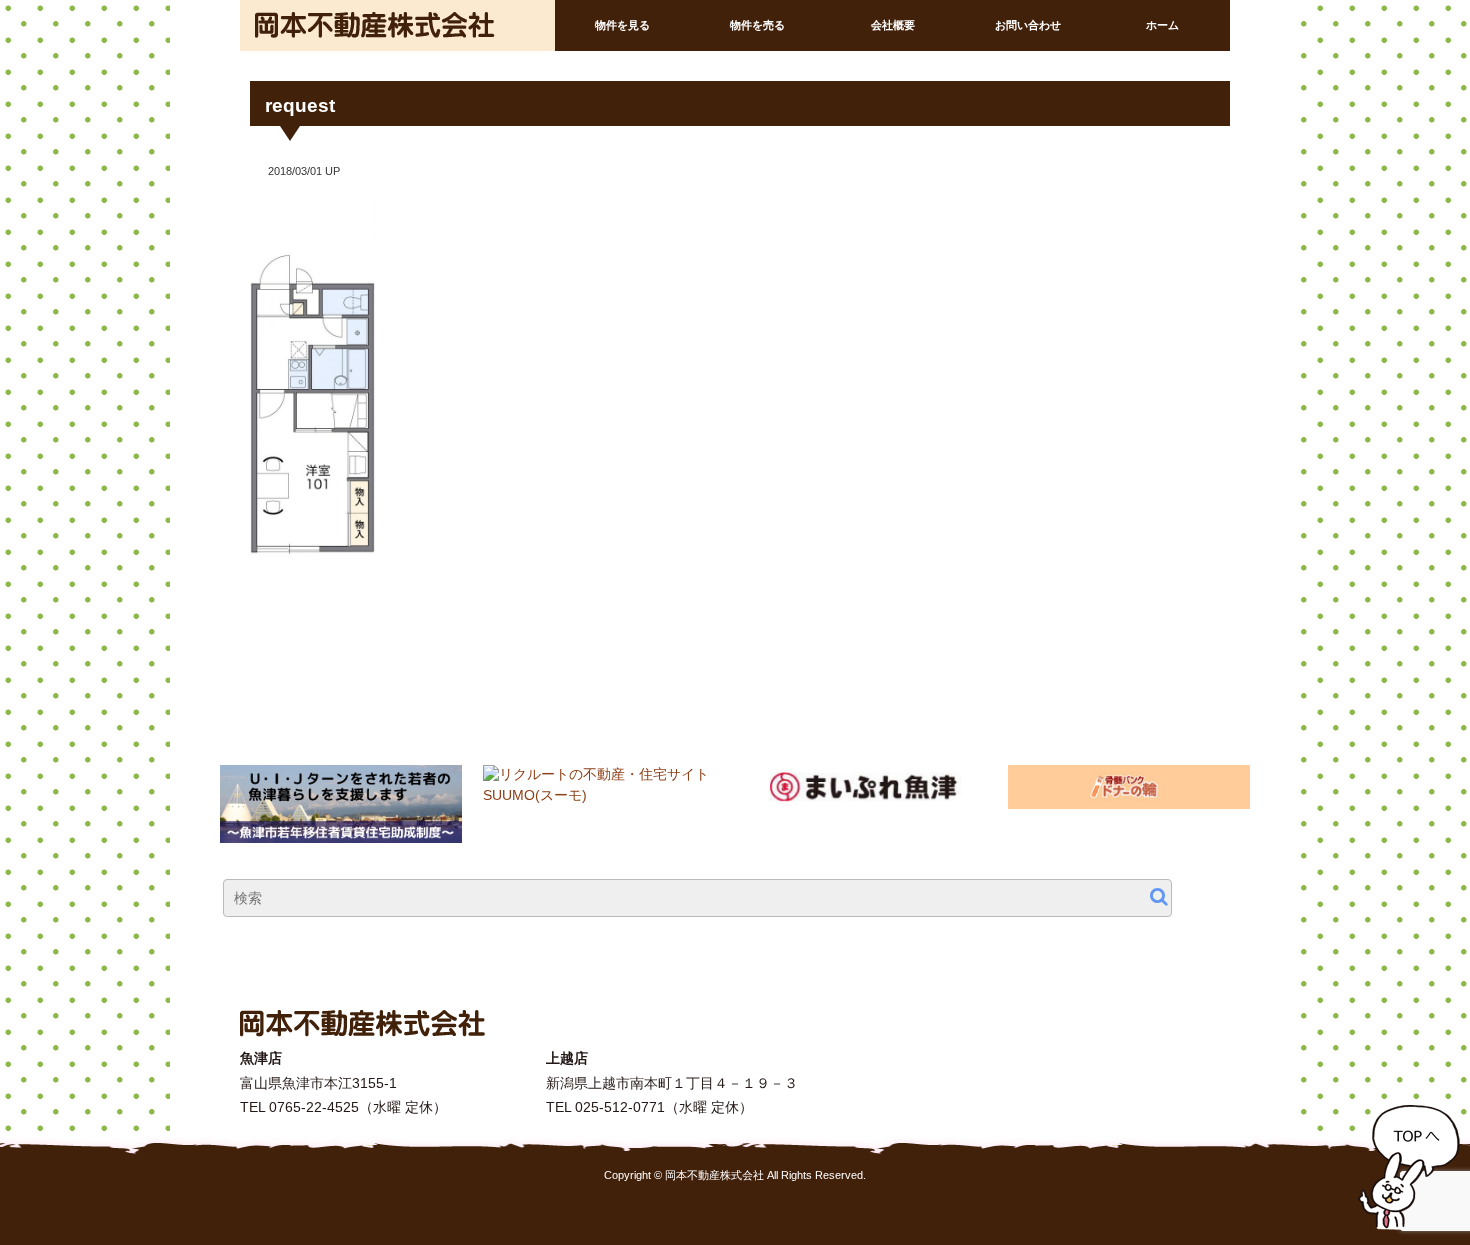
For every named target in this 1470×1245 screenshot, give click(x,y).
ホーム (1162, 25)
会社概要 (893, 25)
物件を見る (622, 25)
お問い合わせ (1028, 25)
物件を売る (757, 25)
